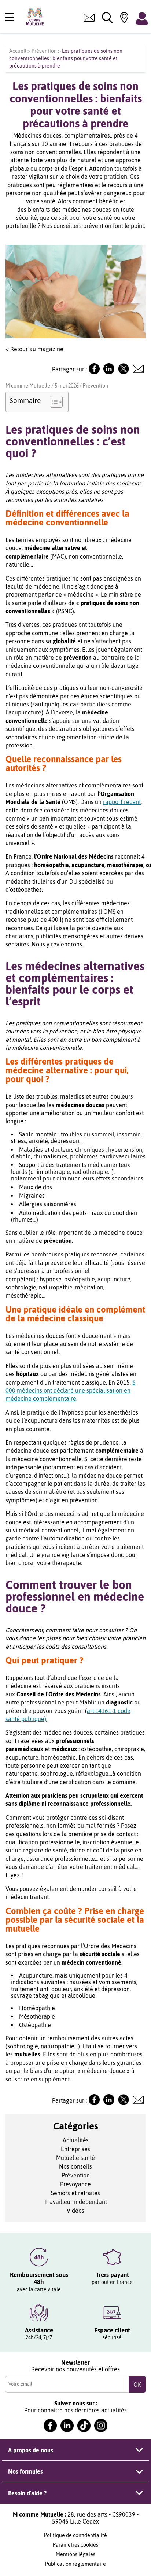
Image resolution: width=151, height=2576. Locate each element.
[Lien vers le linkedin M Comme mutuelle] (67, 2426)
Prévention (44, 51)
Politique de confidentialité (75, 2535)
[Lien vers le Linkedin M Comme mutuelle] (109, 372)
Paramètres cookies (75, 2545)
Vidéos (75, 2211)
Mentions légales (75, 2554)
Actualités (76, 2140)
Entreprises (75, 2149)
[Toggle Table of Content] (53, 402)
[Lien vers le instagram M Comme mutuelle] (101, 2426)
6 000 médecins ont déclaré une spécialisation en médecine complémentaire (71, 1391)
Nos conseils (75, 2166)
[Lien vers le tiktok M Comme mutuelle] (84, 2426)
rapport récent (122, 802)
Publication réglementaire (75, 2564)
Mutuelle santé (75, 2158)
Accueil (18, 51)
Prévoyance (75, 2184)
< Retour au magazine (34, 349)
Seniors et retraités (75, 2193)
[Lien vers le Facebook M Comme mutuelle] (94, 372)
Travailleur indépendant (76, 2202)
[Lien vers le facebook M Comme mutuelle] (50, 2426)
